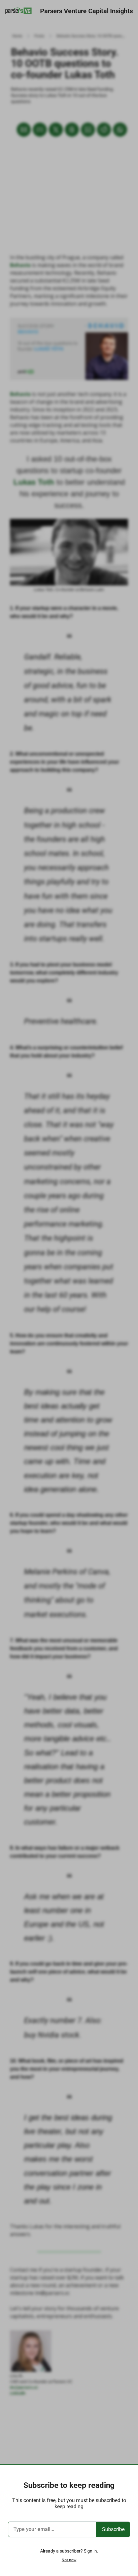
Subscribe (113, 2529)
